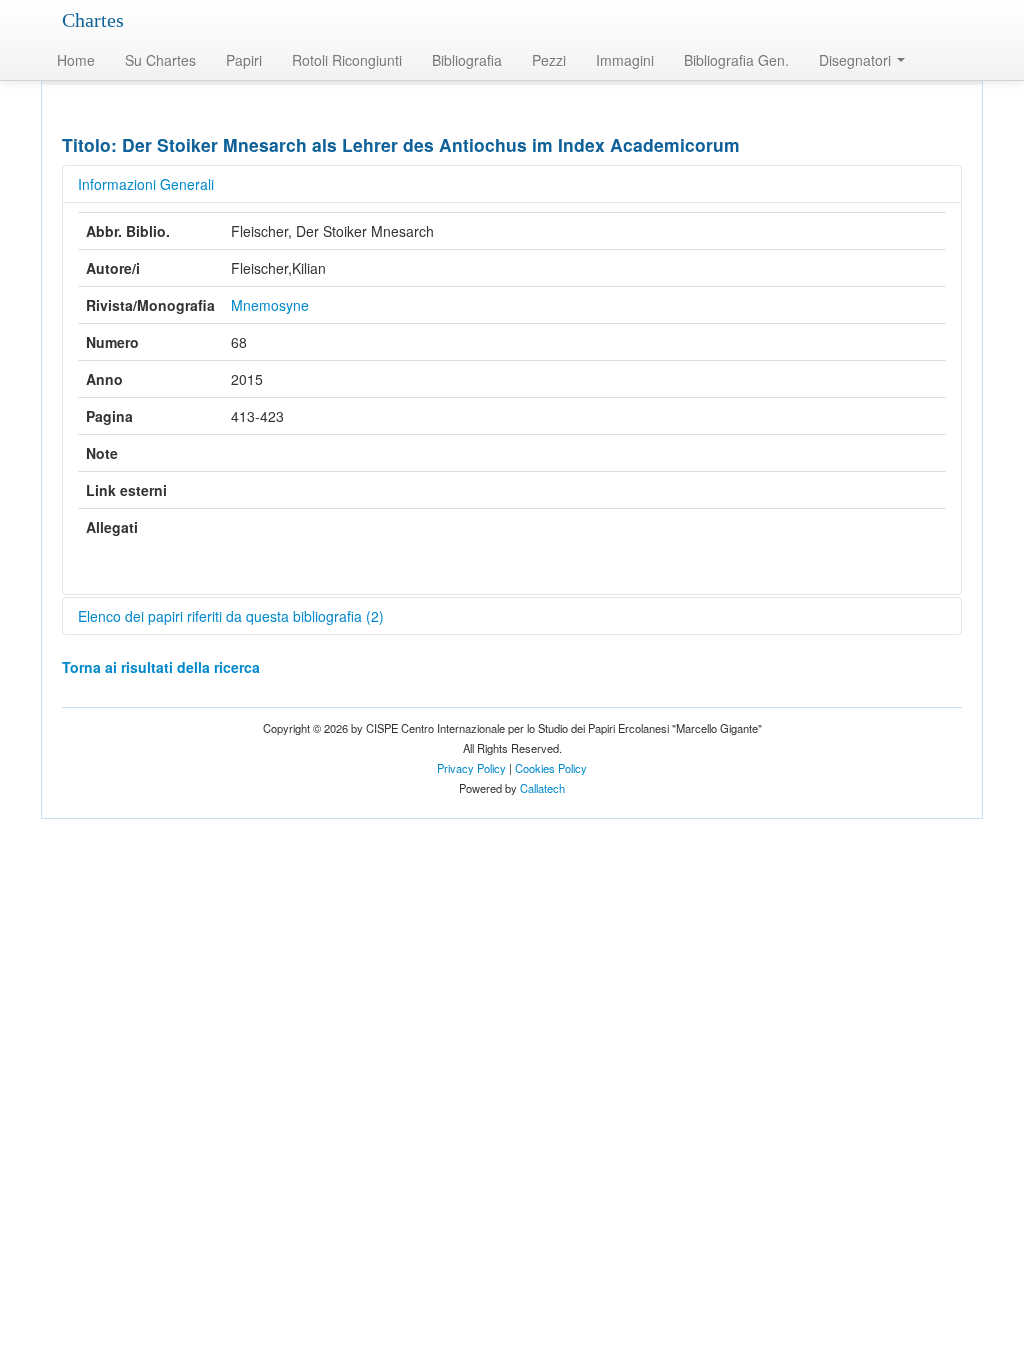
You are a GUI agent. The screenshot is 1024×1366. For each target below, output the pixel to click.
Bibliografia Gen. (736, 60)
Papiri (244, 60)
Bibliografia (467, 60)
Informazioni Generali (146, 184)
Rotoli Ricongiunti (347, 60)
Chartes (93, 20)
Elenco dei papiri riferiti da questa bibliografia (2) (231, 616)
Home (76, 60)
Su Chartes (160, 60)
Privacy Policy (471, 768)
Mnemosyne (270, 305)
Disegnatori (857, 60)
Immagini (625, 60)
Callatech (542, 788)
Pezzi (549, 60)
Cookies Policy (551, 768)
